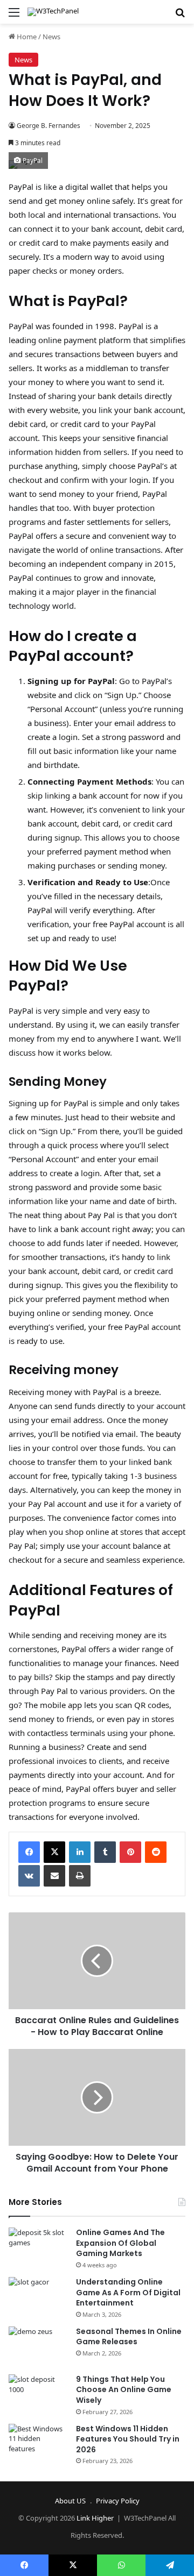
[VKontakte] (29, 1876)
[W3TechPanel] (53, 12)
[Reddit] (156, 1852)
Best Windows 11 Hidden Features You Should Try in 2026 (128, 2439)
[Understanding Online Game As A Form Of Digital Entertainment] (38, 2297)
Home (26, 37)
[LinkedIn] (80, 1852)
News (51, 37)
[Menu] (14, 16)
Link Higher (95, 2518)
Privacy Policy (118, 2501)
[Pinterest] (130, 1852)
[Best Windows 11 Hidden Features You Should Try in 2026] (38, 2444)
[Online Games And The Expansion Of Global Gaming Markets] (38, 2248)
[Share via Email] (54, 1876)
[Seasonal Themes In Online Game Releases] (38, 2347)
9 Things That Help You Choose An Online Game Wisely (124, 2390)
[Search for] (180, 16)
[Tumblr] (105, 1852)
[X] (54, 1852)
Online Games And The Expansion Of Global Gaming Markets (120, 2243)
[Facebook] (29, 1852)
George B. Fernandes (48, 126)
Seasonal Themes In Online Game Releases (129, 2337)
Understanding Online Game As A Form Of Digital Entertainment (128, 2292)
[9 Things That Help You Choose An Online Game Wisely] (38, 2394)
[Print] (80, 1876)
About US (70, 2501)
